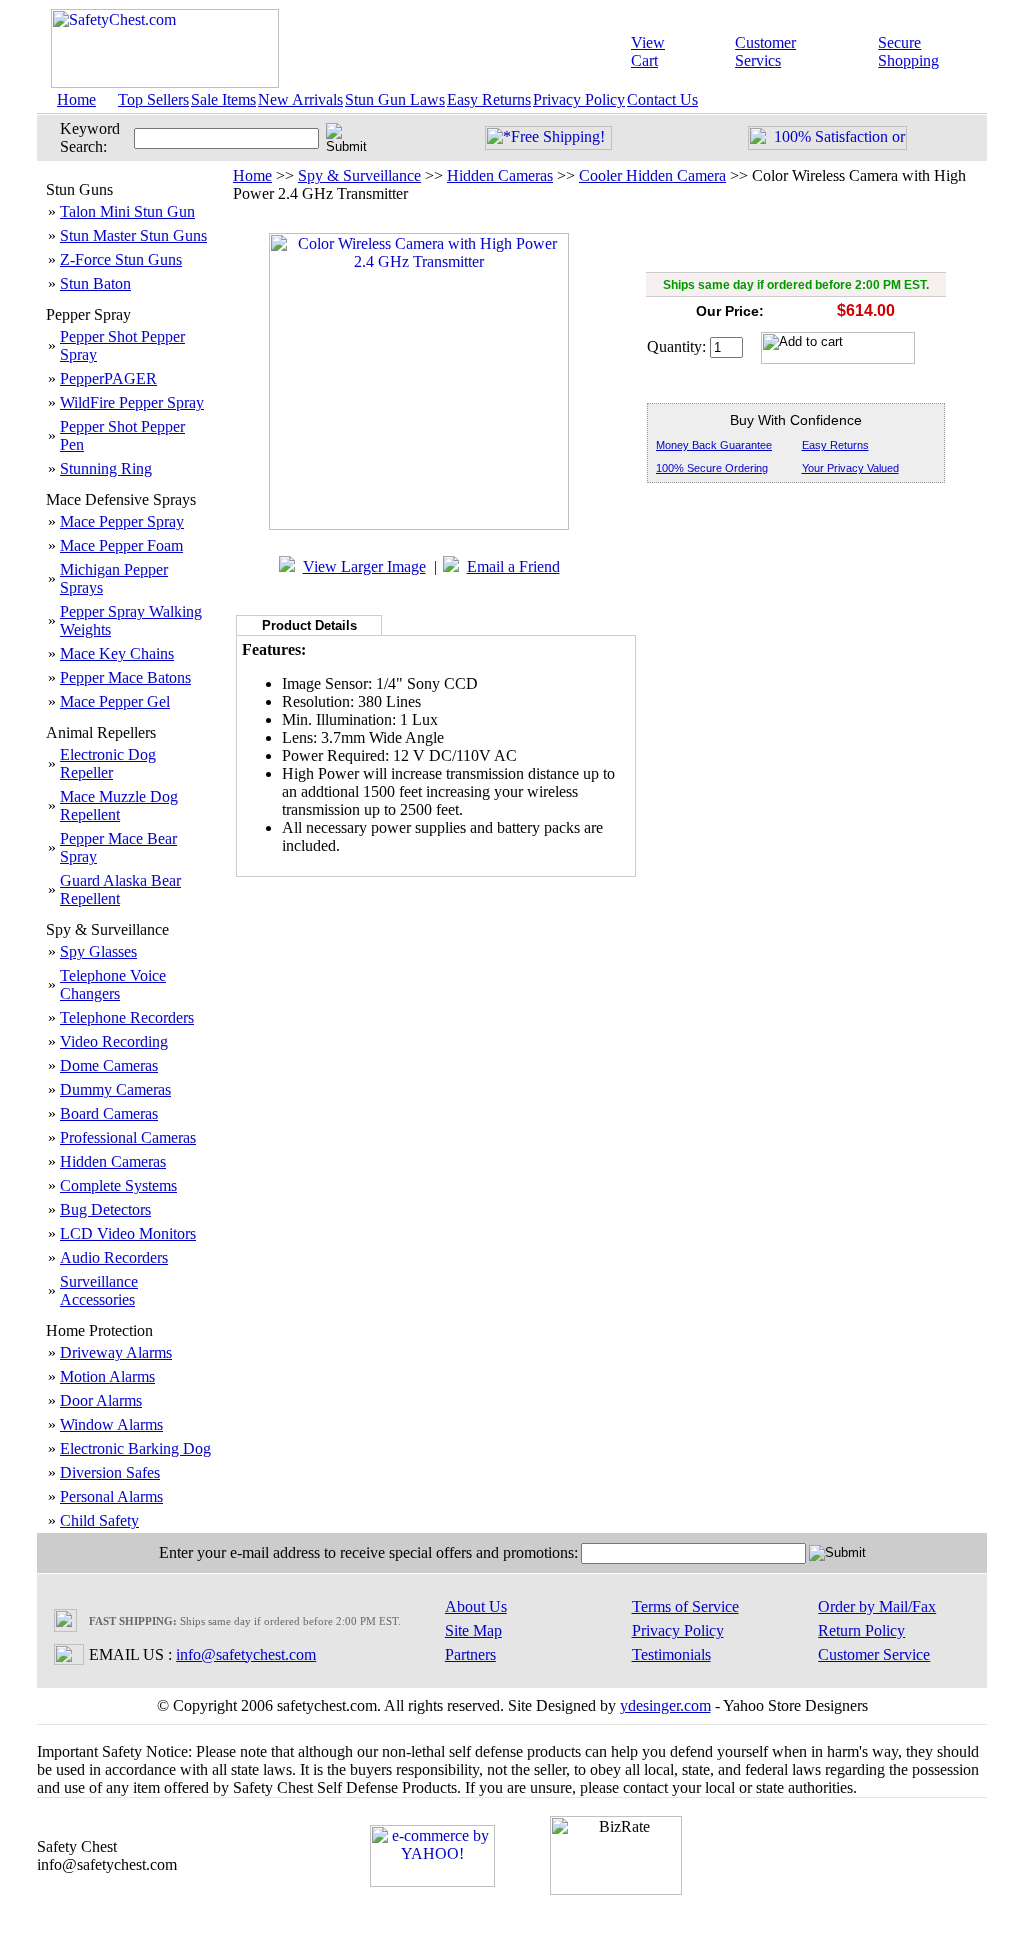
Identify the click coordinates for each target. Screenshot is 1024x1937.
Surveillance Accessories (99, 1290)
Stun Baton (95, 283)
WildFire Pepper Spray (132, 402)
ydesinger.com (665, 1705)
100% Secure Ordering (712, 468)
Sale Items (223, 99)
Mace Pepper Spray (122, 521)
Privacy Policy (579, 99)
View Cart (648, 51)
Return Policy (861, 1630)
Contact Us (662, 99)
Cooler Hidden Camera (652, 175)
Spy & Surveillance (359, 175)
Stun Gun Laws (395, 99)
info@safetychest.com (246, 1654)
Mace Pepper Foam (121, 545)
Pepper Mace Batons (125, 677)
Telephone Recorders (127, 1017)
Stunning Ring (106, 468)
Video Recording (114, 1041)
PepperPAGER (108, 378)
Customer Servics (765, 51)
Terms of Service (685, 1606)
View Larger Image (364, 566)
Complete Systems (118, 1185)
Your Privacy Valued (850, 468)
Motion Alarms (107, 1376)
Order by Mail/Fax (877, 1606)
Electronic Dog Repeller (108, 763)
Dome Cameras (109, 1065)
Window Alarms (111, 1424)
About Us (476, 1606)
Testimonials (671, 1654)
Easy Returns (489, 99)
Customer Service (874, 1654)
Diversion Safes (110, 1472)
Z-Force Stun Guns (121, 259)
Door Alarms (101, 1400)
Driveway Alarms (116, 1352)
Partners (470, 1654)
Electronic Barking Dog (135, 1448)
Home (76, 99)
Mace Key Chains (117, 653)
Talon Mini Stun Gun (127, 211)
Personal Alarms (111, 1496)
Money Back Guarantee (714, 445)
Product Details (309, 625)
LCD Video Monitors (128, 1233)
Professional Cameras (128, 1137)
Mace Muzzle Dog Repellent (119, 805)
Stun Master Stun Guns (133, 235)
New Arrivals (300, 99)
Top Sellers (153, 99)
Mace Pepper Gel (115, 701)
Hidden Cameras (113, 1161)
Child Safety (99, 1520)
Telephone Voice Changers (113, 984)
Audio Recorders (114, 1257)
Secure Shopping (908, 51)
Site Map (473, 1630)
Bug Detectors (105, 1209)
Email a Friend (513, 566)
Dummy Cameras (115, 1089)
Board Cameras (109, 1113)
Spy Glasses (98, 951)
